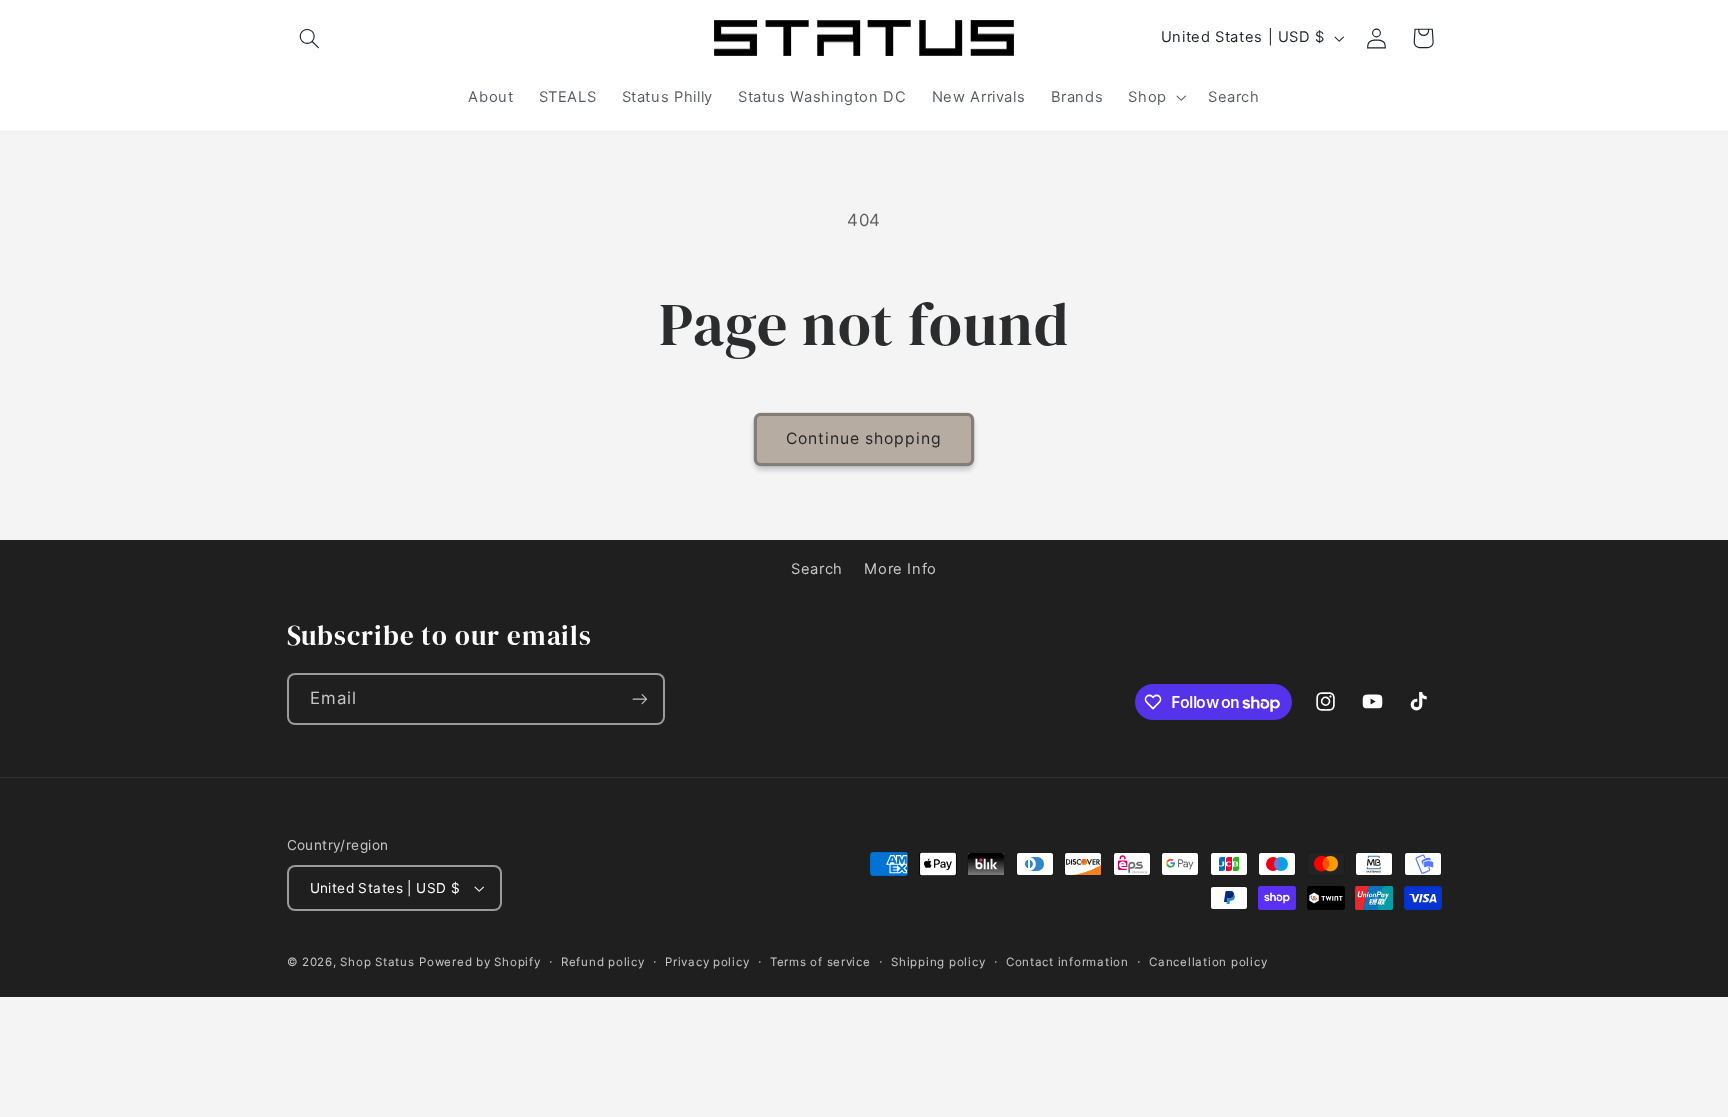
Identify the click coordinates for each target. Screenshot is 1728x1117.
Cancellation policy (1208, 962)
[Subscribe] (639, 698)
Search (817, 569)
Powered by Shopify (479, 962)
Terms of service (820, 962)
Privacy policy (707, 962)
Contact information (1067, 962)
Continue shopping (864, 438)
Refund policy (603, 962)
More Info (900, 569)
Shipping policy (938, 962)
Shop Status (377, 962)
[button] (310, 38)
